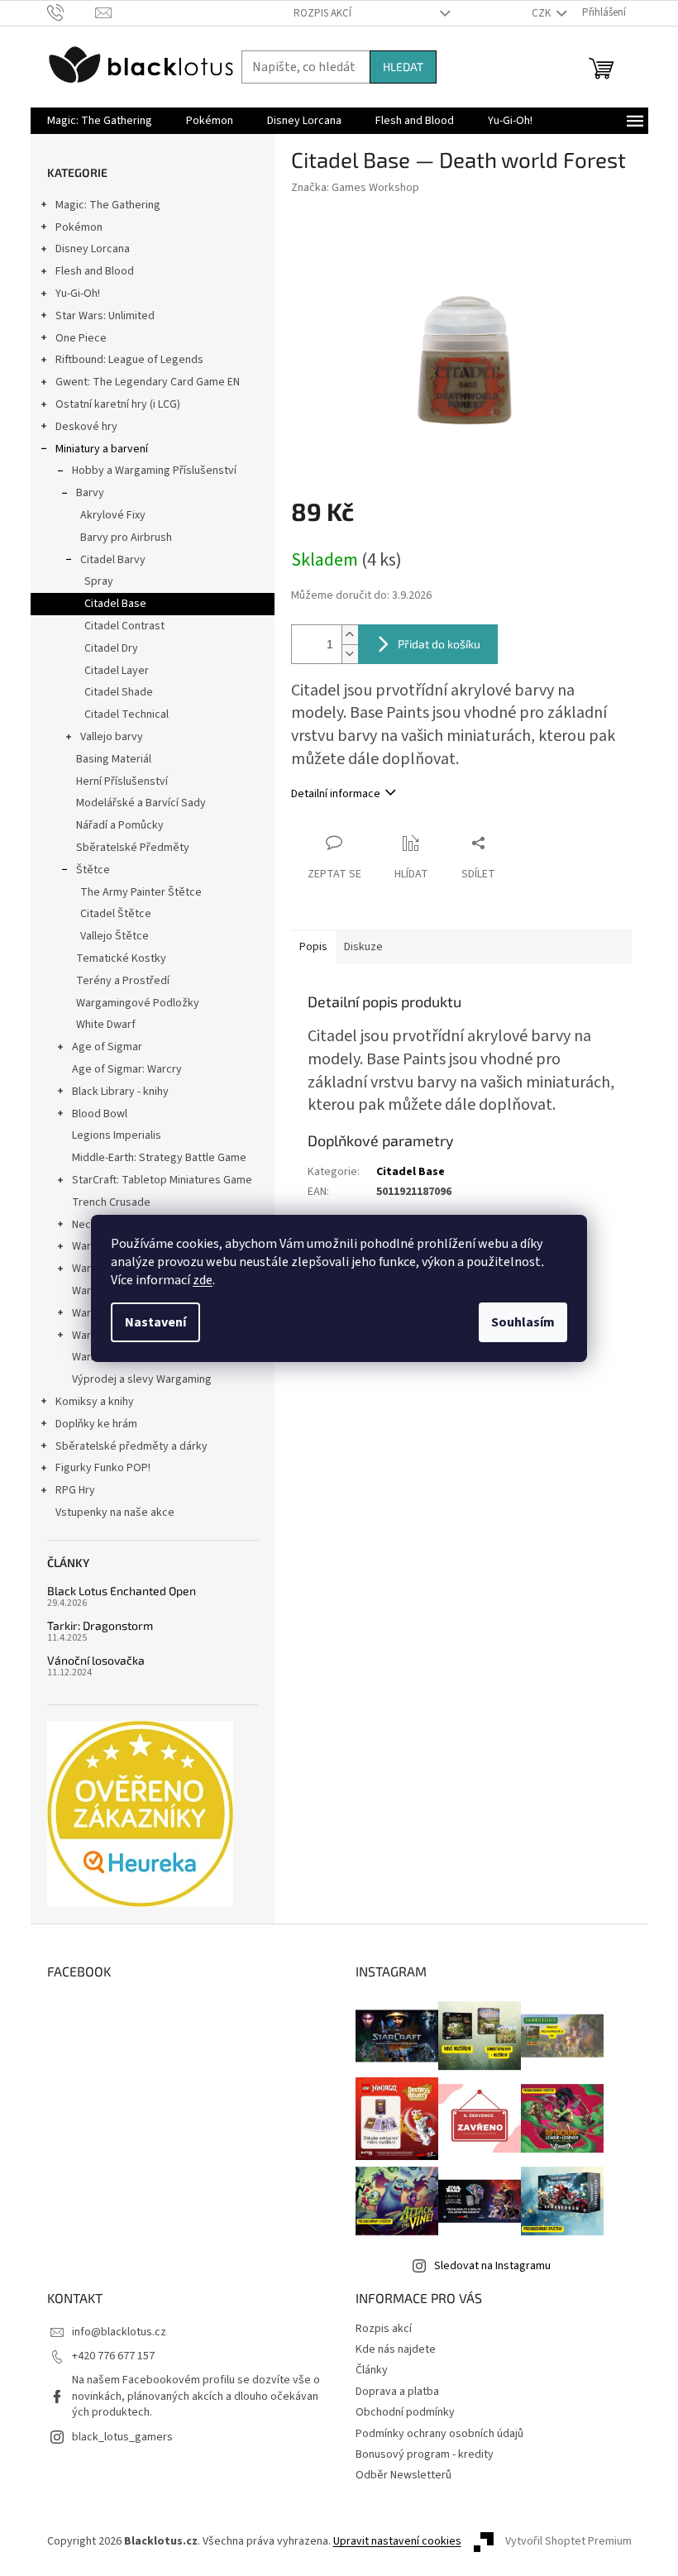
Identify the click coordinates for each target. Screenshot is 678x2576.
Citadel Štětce (116, 914)
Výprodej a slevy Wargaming (142, 1379)
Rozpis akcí (322, 13)
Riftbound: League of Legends (129, 360)
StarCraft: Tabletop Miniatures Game (162, 1180)
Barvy (90, 493)
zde (203, 1280)
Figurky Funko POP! (103, 1468)
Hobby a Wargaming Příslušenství (154, 471)
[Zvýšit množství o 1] (350, 635)
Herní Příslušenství (122, 781)
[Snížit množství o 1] (350, 654)
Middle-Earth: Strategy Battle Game (159, 1158)
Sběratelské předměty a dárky (131, 1446)
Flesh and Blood (95, 271)
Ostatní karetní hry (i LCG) (118, 404)
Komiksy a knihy (95, 1402)
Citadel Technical (127, 714)
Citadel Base (115, 604)
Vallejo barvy (112, 737)
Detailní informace (336, 794)
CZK (542, 13)
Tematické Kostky (121, 958)
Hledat (403, 67)
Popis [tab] (313, 947)
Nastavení (155, 1322)
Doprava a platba (397, 2392)
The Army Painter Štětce (141, 892)
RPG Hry (75, 1490)
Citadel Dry (111, 648)
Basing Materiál (114, 759)
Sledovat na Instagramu (492, 2266)
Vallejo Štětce (115, 936)
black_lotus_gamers (122, 2437)
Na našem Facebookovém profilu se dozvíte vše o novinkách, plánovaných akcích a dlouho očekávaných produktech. (196, 2396)
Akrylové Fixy (113, 515)
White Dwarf (106, 1025)
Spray (99, 581)
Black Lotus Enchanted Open (122, 1591)
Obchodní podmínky (405, 2412)
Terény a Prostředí (123, 981)
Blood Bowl (100, 1114)
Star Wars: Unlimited (105, 316)
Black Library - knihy (120, 1092)
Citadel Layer (117, 671)
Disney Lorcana (93, 249)
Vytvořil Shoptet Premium (568, 2542)
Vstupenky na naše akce (115, 1513)
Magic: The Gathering (108, 205)
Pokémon (79, 227)
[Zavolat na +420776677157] (72, 12)
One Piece (81, 338)
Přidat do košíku (439, 644)
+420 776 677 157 (113, 2356)
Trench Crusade (111, 1202)
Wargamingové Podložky (138, 1003)
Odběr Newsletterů (403, 2475)
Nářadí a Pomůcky (120, 825)
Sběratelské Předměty (133, 848)
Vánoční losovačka (96, 1660)
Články (372, 2370)
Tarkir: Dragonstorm (100, 1625)
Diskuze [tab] (363, 947)
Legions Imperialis (117, 1135)
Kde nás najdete (396, 2349)
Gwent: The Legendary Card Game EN (148, 382)
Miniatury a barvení (102, 449)
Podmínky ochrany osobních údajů (439, 2434)
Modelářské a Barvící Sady (141, 803)
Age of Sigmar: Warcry (127, 1069)
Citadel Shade (119, 692)
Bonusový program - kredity (425, 2454)
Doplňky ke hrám (96, 1424)
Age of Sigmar (107, 1047)
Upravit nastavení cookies (397, 2541)
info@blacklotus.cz (119, 2332)
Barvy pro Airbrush (126, 538)
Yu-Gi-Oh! (78, 294)
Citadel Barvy (113, 560)
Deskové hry (86, 427)
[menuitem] (100, 121)
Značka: (355, 188)
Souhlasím (523, 1322)
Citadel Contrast (124, 626)
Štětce (93, 870)
